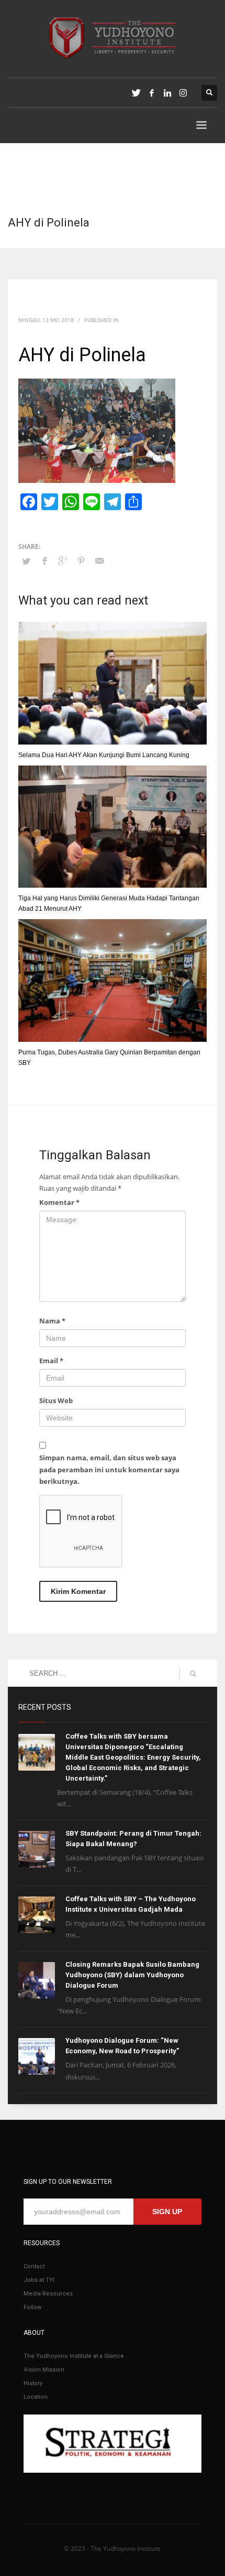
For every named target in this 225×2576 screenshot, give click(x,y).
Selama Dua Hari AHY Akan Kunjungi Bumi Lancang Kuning (104, 755)
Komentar (59, 1202)
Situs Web (56, 1400)
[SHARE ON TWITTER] (26, 561)
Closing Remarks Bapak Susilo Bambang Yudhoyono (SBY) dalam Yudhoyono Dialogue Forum (132, 1975)
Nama (52, 1321)
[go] (193, 1674)
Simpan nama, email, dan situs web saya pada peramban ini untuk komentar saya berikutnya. (109, 1469)
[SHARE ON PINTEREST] (81, 561)
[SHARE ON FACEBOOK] (44, 561)
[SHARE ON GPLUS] (63, 561)
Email (51, 1361)
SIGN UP (167, 2212)
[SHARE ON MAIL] (99, 561)
